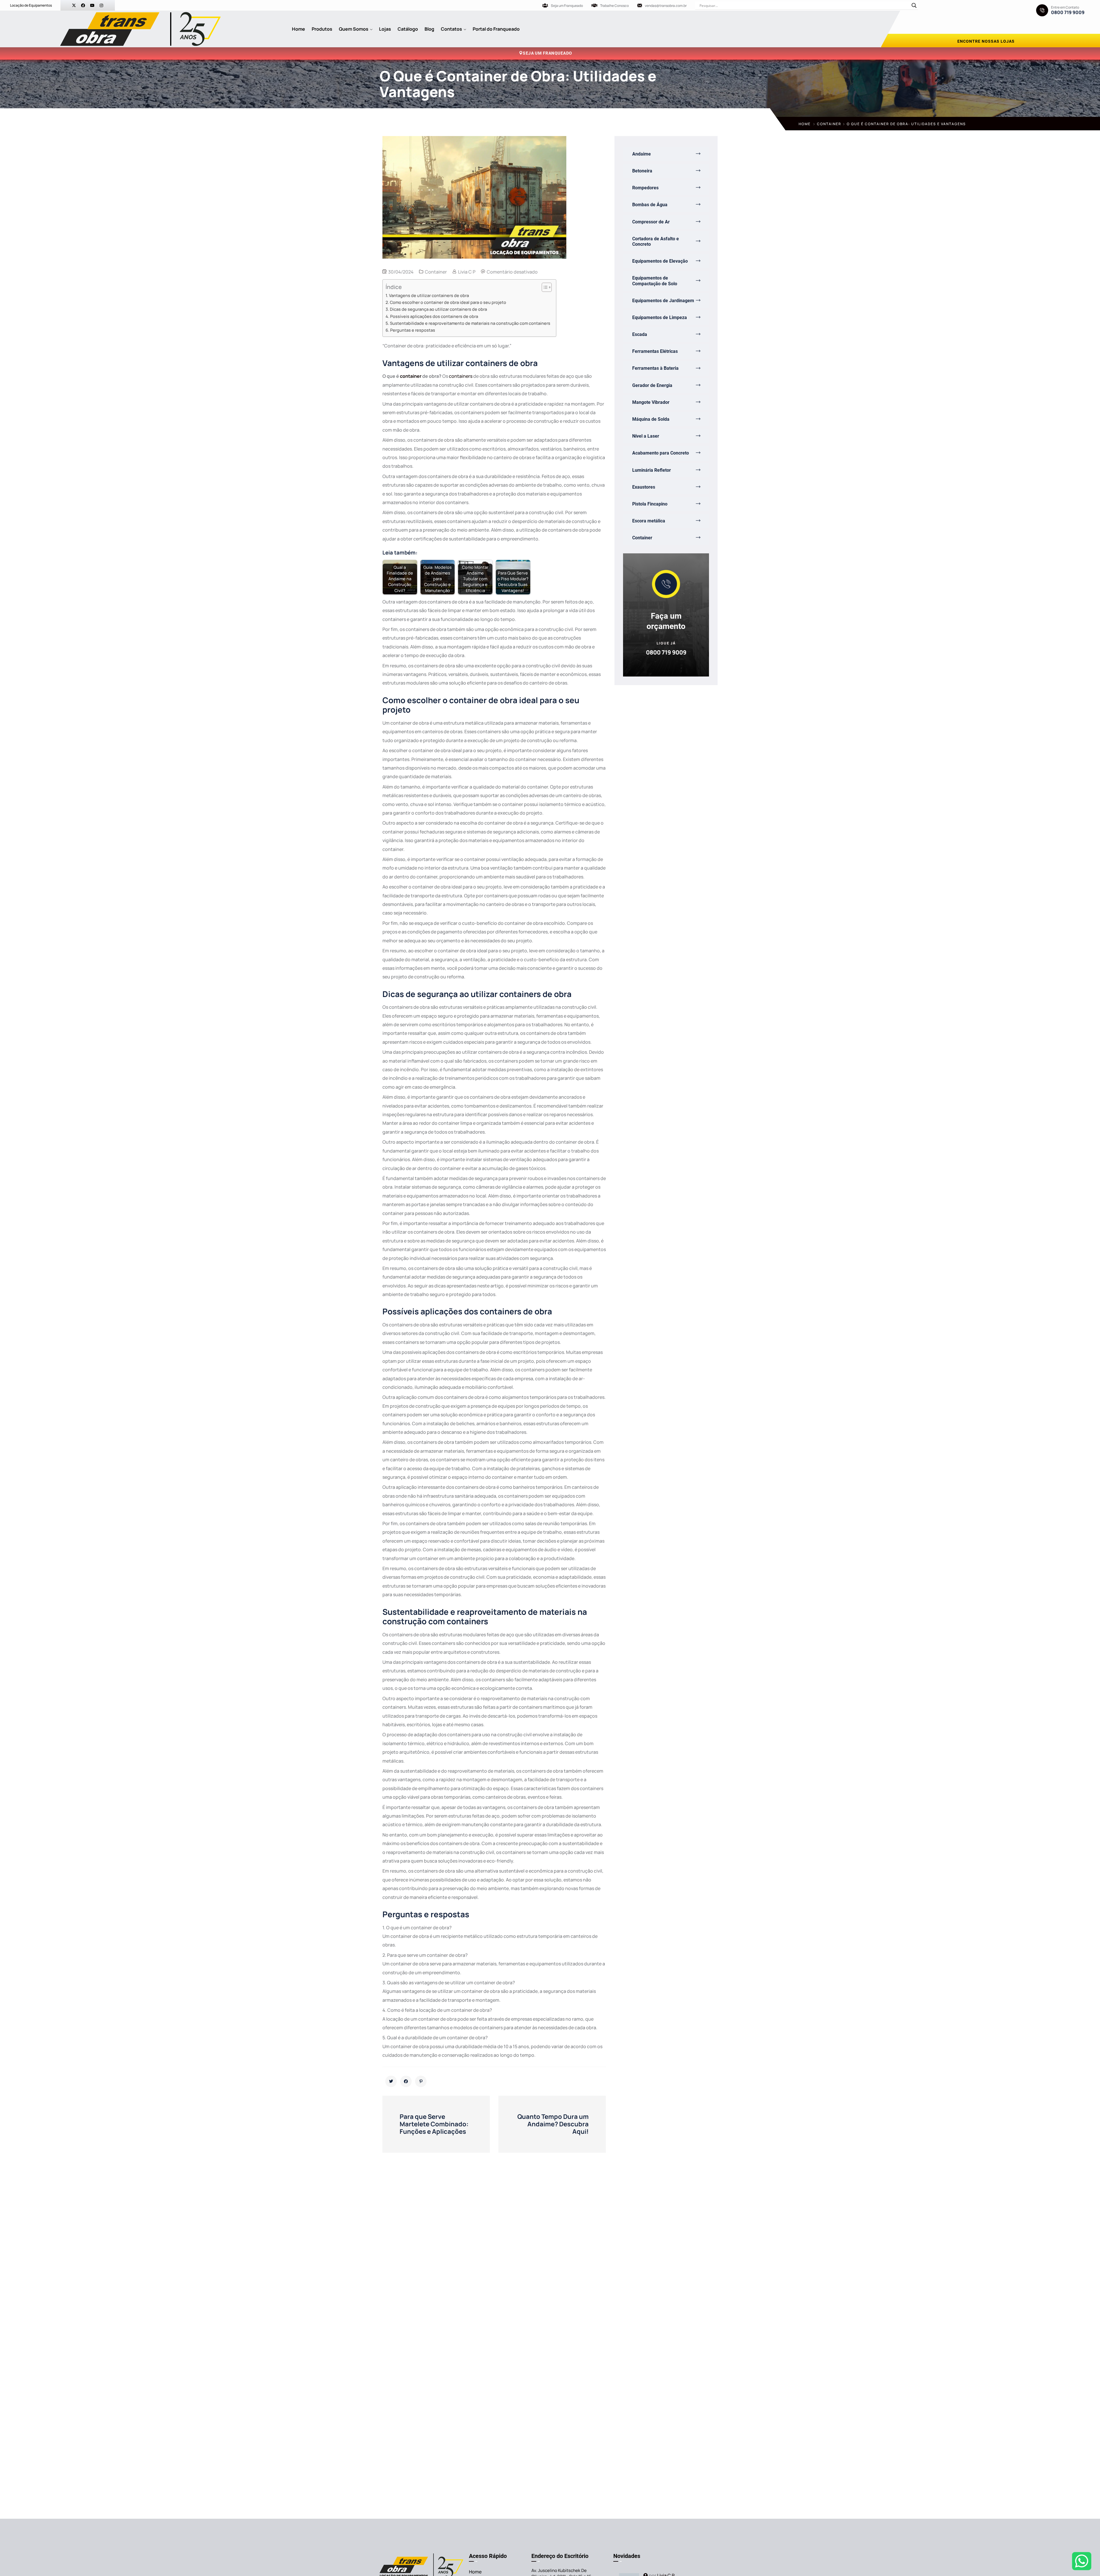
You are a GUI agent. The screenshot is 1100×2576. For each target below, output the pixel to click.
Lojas (385, 29)
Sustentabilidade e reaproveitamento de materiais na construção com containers (470, 323)
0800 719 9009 (1068, 12)
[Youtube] (92, 5)
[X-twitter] (74, 5)
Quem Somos (354, 29)
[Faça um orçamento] (666, 584)
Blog (429, 29)
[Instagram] (101, 5)
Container (829, 124)
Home (298, 29)
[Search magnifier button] (914, 5)
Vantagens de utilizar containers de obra (429, 295)
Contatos (451, 29)
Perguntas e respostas (413, 330)
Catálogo (408, 29)
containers (461, 376)
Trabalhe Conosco (614, 6)
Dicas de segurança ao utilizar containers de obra (438, 309)
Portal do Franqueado (496, 29)
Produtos (322, 29)
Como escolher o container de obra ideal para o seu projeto (448, 302)
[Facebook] (83, 5)
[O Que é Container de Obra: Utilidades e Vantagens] (391, 2081)
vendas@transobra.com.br (666, 6)
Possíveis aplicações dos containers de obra (434, 316)
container (411, 376)
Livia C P (467, 272)
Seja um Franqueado (567, 6)
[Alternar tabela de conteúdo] (544, 287)
